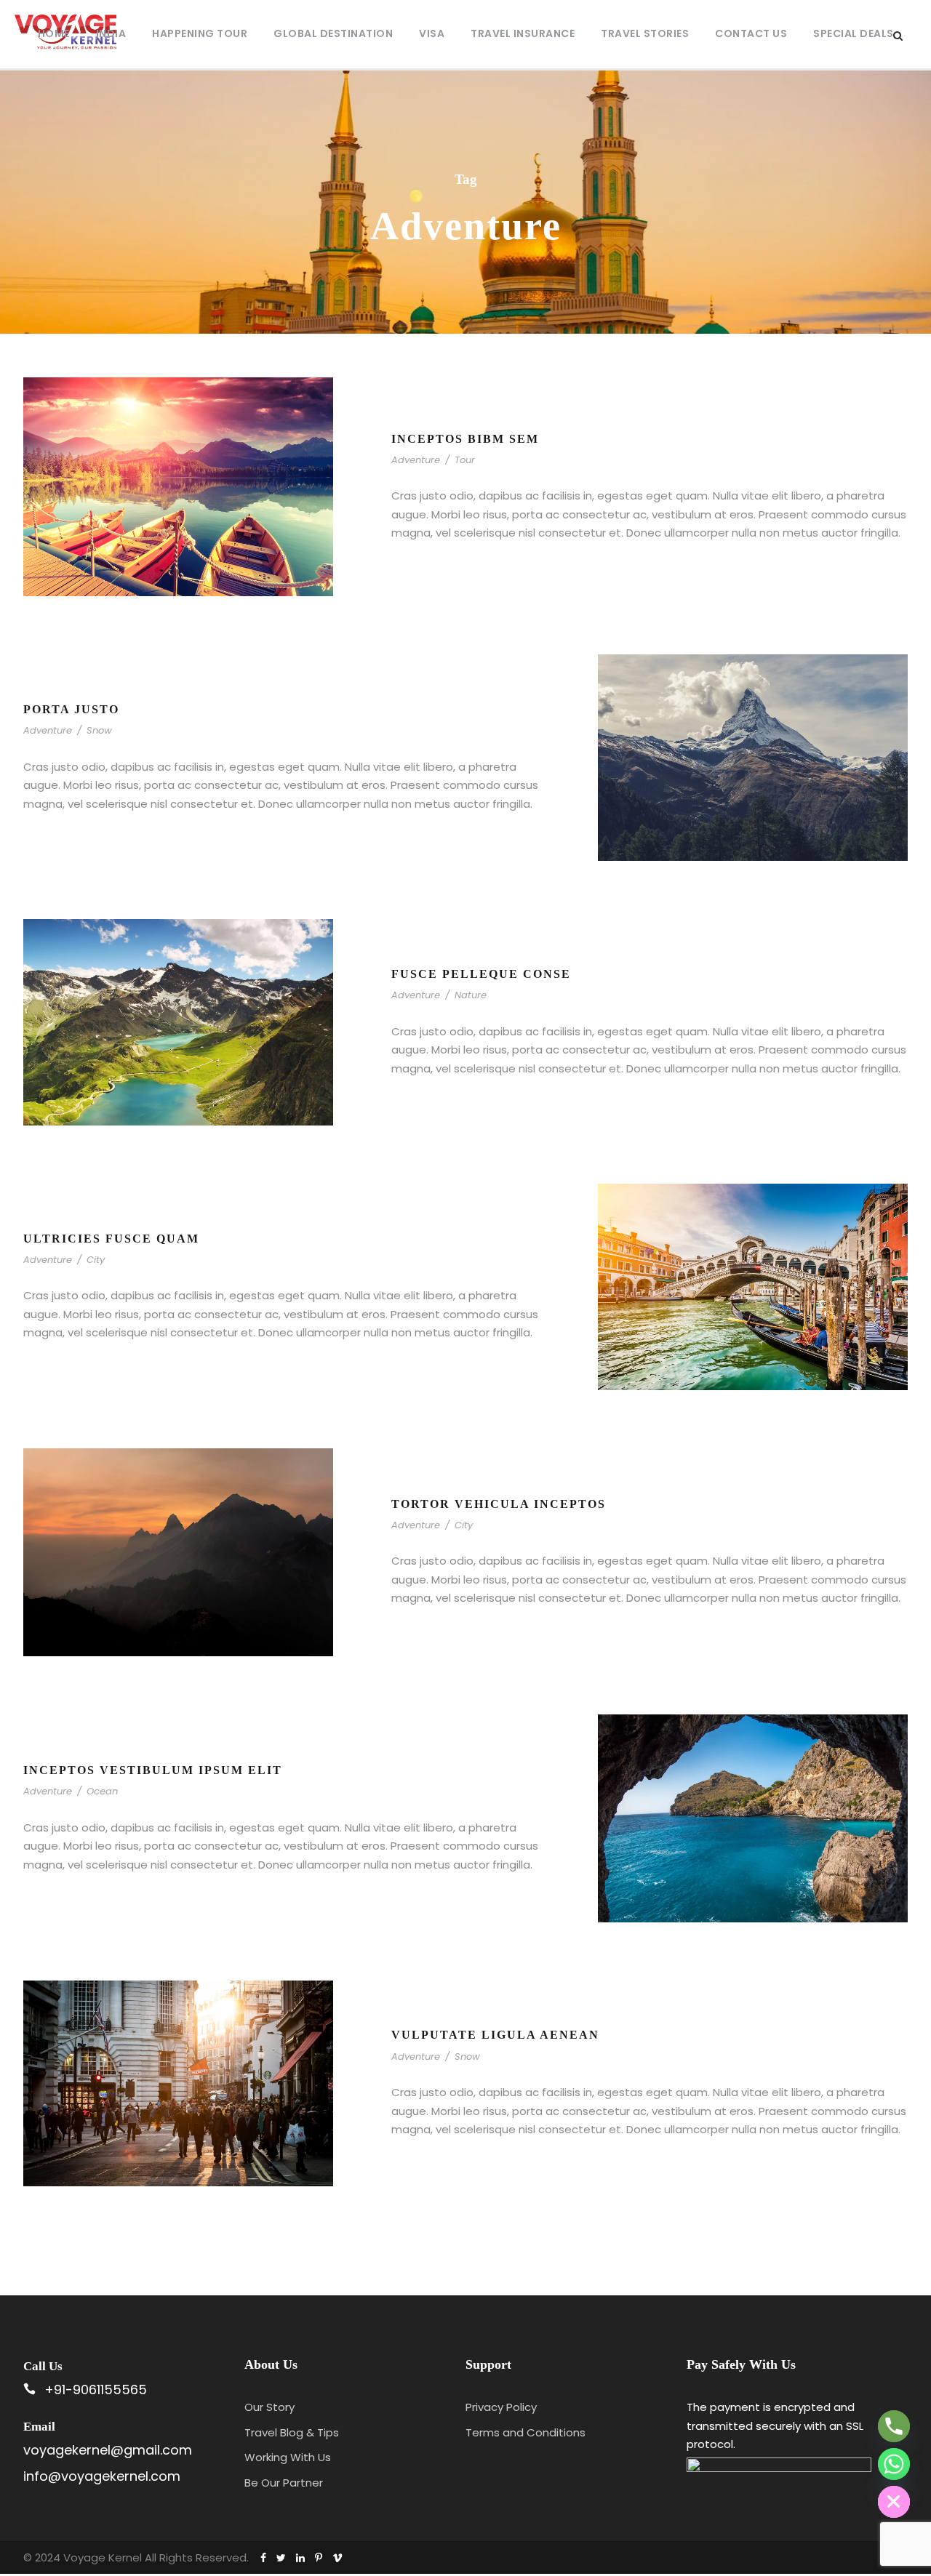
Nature (471, 995)
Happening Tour (200, 33)
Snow (99, 730)
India (111, 33)
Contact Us (751, 33)
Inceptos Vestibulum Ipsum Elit (153, 1770)
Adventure (416, 460)
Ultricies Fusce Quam (111, 1239)
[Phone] (894, 2426)
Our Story (269, 2407)
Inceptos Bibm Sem (465, 439)
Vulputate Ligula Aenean (495, 2035)
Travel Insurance (523, 33)
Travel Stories (645, 33)
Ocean (102, 1791)
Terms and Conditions (526, 2432)
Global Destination (333, 33)
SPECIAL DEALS (854, 33)
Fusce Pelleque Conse (481, 974)
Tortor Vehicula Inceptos (499, 1504)
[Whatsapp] (894, 2464)
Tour (465, 460)
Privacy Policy (501, 2407)
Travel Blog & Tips (292, 2432)
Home (54, 33)
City (96, 1260)
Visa (432, 33)
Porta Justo (71, 709)
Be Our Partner (284, 2483)
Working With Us (288, 2457)
